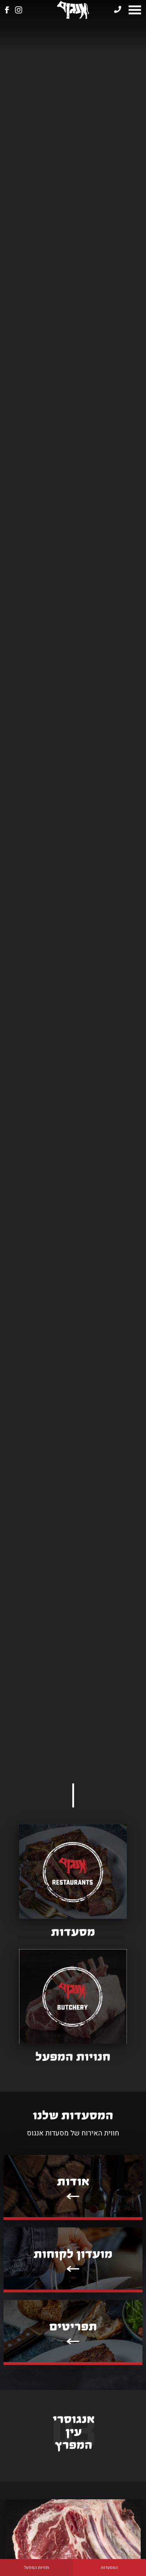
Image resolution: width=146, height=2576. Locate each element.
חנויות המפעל (36, 2568)
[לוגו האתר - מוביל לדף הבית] (73, 10)
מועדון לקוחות (73, 2254)
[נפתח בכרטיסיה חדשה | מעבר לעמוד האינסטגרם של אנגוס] (19, 10)
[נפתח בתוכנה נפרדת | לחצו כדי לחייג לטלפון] (118, 10)
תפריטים (73, 2327)
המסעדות (109, 2568)
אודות (73, 2182)
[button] (135, 10)
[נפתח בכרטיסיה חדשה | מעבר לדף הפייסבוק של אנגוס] (7, 10)
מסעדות (73, 1932)
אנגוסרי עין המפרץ (74, 2432)
